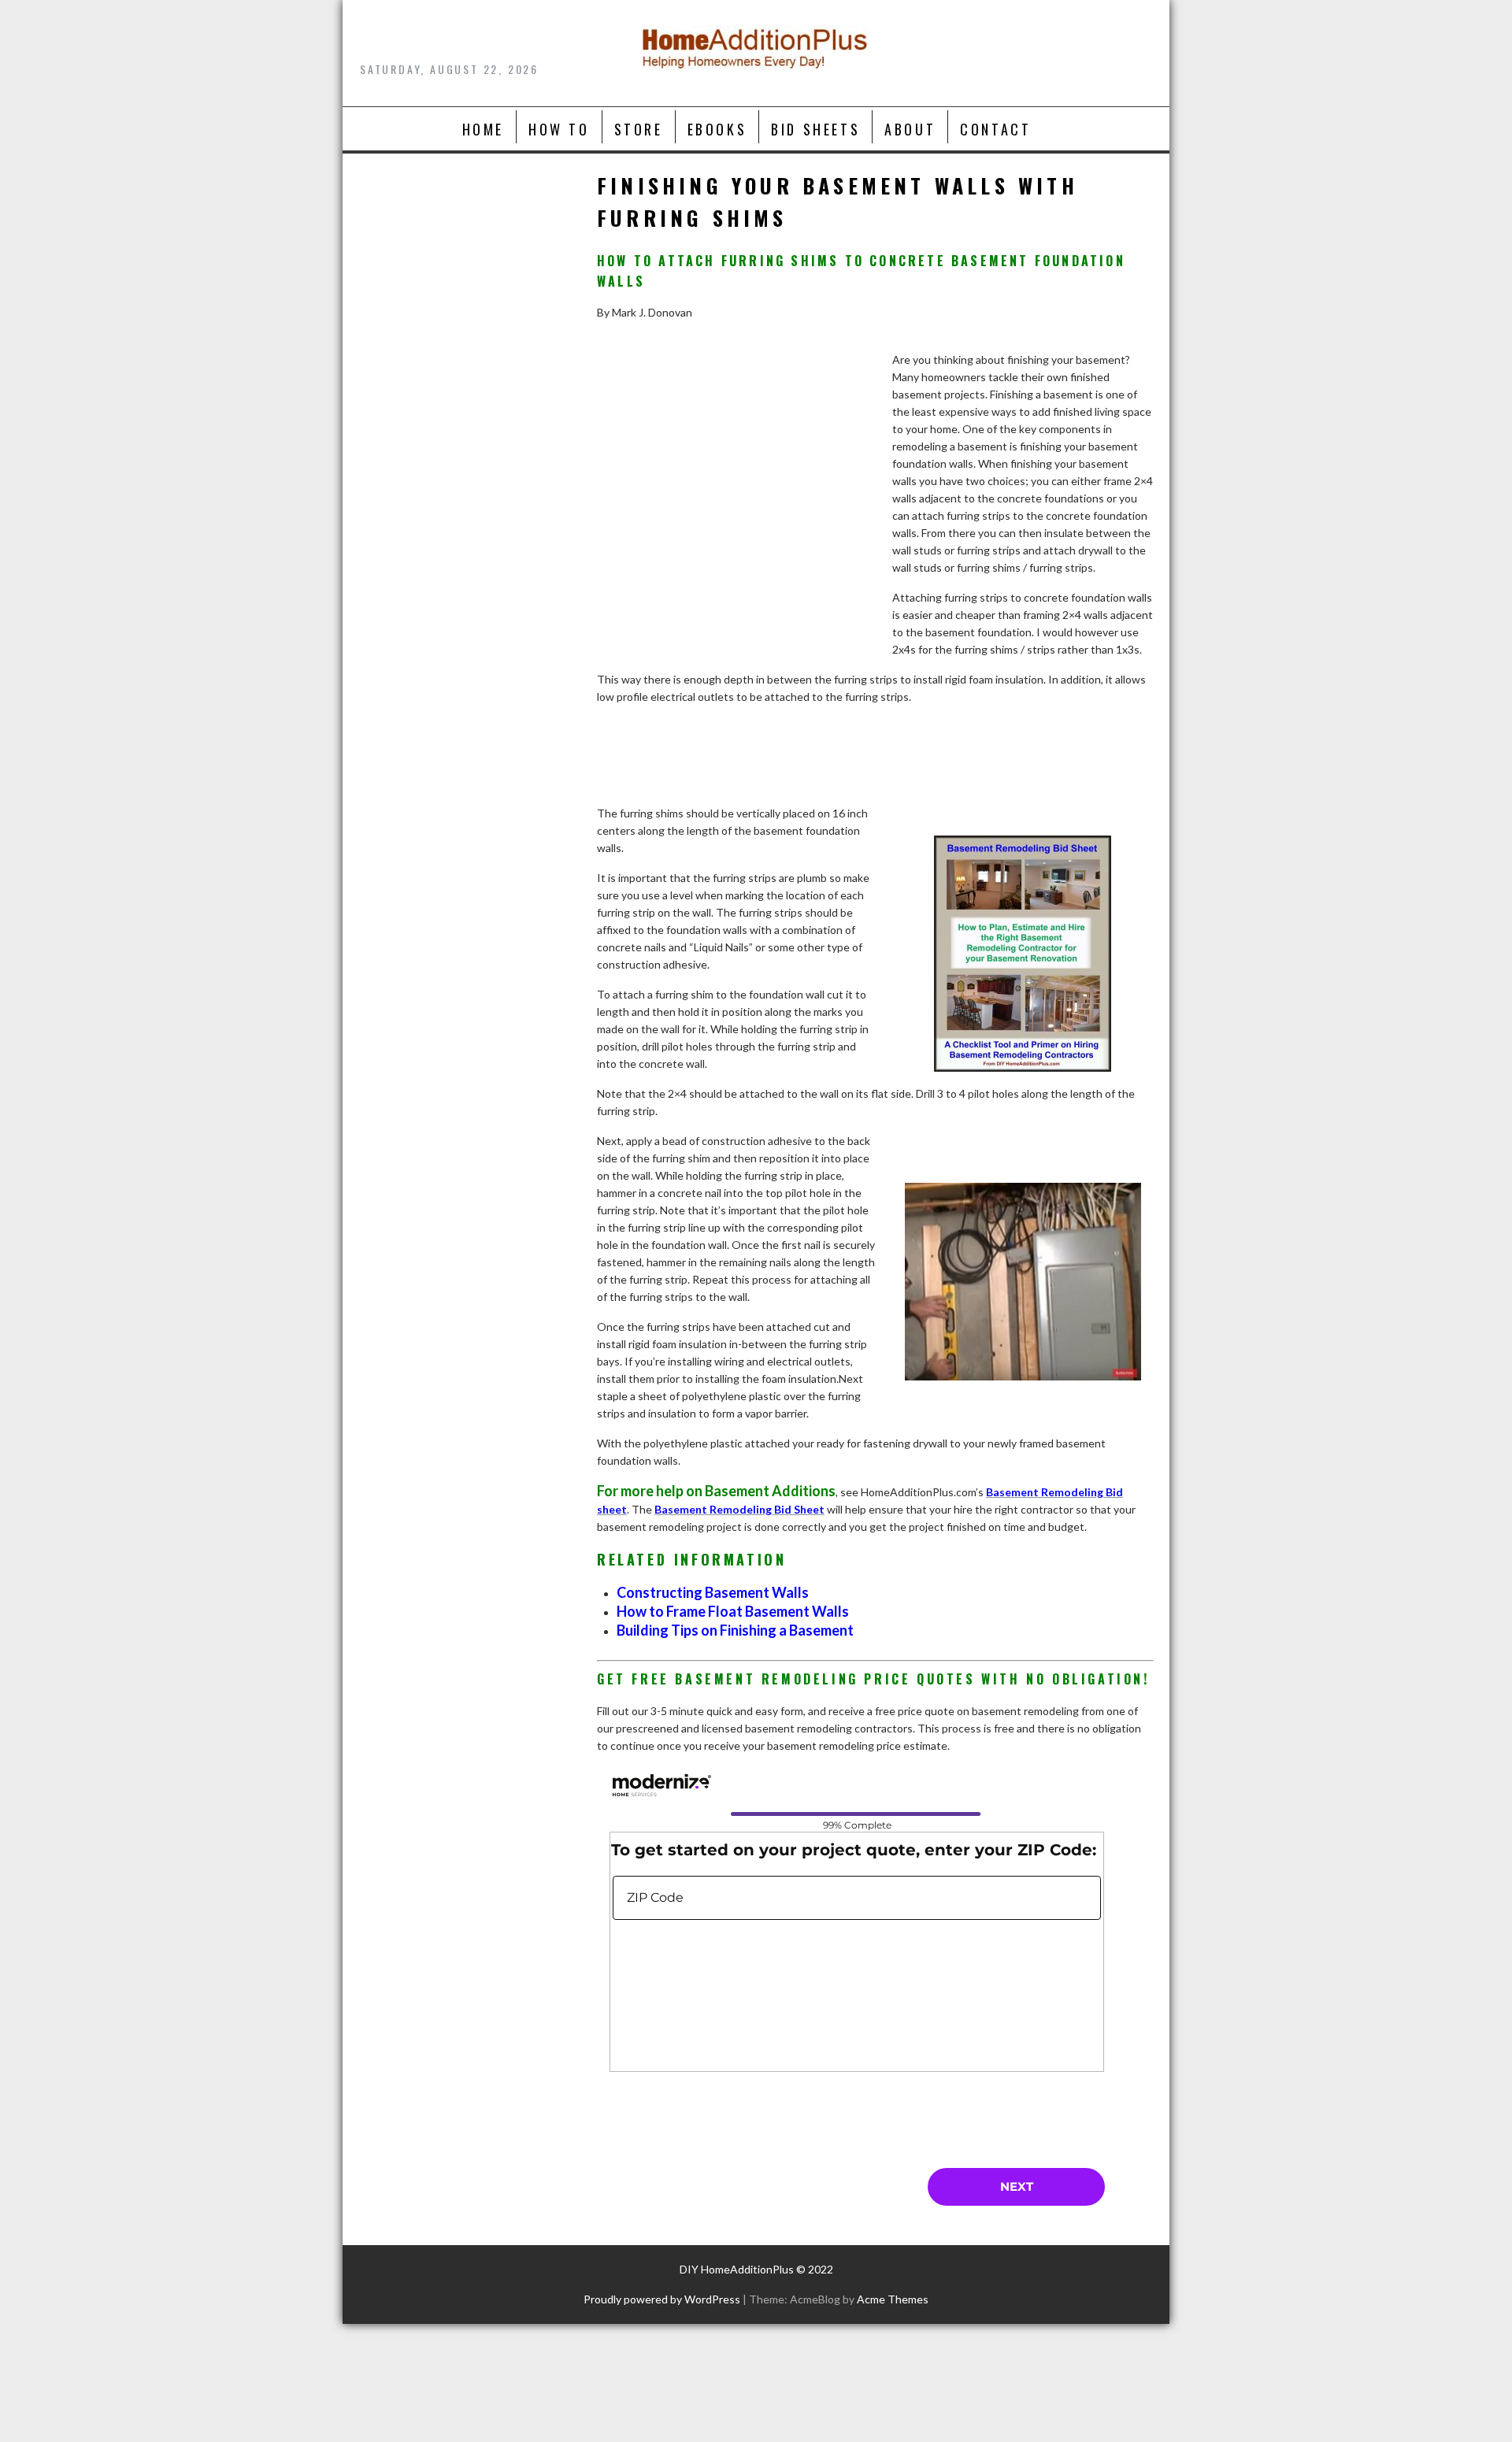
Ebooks (717, 129)
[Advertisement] (736, 520)
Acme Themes (893, 2299)
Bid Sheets (815, 129)
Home (483, 129)
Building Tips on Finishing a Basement (735, 1630)
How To (559, 129)
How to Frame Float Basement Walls (733, 1611)
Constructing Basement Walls (713, 1592)
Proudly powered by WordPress (662, 2299)
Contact (995, 129)
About (910, 129)
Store (639, 129)
